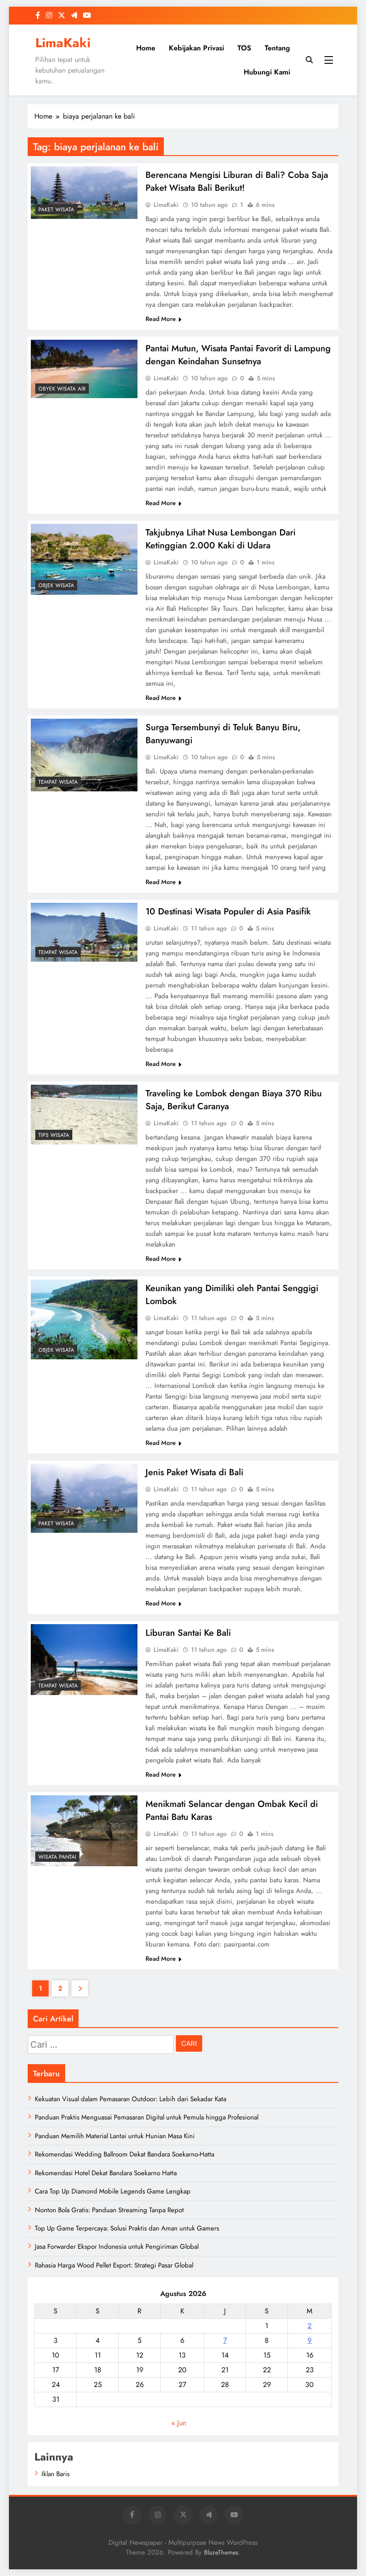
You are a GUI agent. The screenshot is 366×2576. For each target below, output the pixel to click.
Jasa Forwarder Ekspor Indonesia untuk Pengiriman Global (117, 2247)
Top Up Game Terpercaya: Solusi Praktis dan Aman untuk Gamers (127, 2228)
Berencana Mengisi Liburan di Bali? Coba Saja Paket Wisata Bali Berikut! (237, 181)
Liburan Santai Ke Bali (188, 1633)
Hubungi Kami (267, 72)
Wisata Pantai (57, 1857)
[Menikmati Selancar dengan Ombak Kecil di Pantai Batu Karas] (84, 1831)
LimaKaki (63, 43)
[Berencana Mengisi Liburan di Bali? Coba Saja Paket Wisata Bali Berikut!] (84, 193)
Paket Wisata (56, 210)
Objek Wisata (56, 585)
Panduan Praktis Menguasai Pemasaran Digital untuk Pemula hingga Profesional (147, 2117)
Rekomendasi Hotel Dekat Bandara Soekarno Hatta (106, 2173)
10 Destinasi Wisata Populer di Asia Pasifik (228, 911)
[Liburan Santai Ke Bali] (84, 1660)
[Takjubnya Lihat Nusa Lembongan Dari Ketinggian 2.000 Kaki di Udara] (84, 559)
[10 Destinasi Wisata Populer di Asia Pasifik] (84, 932)
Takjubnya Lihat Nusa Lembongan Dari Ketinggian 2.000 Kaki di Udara (220, 539)
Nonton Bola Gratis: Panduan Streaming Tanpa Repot (109, 2210)
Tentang (277, 48)
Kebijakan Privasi (196, 48)
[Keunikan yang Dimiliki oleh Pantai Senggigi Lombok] (84, 1319)
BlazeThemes (221, 2552)
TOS (244, 48)
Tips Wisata (54, 1135)
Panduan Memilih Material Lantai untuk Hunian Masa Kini (115, 2136)
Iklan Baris (56, 2474)
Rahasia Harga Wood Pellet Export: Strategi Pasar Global (114, 2265)
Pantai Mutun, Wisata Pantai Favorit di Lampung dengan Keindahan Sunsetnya (238, 355)
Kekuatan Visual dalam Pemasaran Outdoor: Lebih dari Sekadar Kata (131, 2099)
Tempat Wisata (58, 782)
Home (146, 48)
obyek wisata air (62, 389)
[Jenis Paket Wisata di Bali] (84, 1498)
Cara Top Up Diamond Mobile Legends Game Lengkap (113, 2191)
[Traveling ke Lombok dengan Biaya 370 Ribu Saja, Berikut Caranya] (84, 1115)
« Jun (179, 2423)
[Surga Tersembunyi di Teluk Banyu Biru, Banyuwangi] (84, 755)
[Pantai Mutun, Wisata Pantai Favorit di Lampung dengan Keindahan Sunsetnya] (84, 369)
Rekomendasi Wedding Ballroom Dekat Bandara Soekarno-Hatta (125, 2154)
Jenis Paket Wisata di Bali (194, 1472)
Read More (161, 319)
